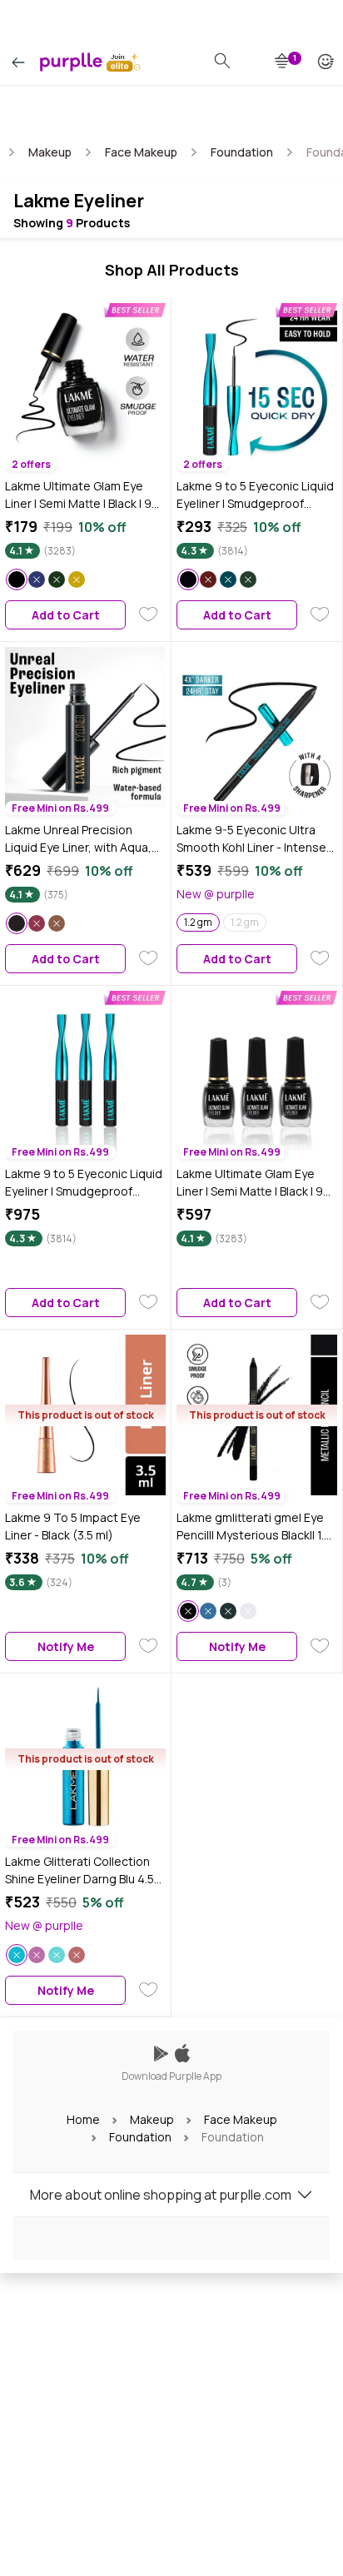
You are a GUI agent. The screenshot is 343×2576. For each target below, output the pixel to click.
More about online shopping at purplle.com (161, 2195)
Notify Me (66, 1646)
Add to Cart (66, 615)
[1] (283, 62)
